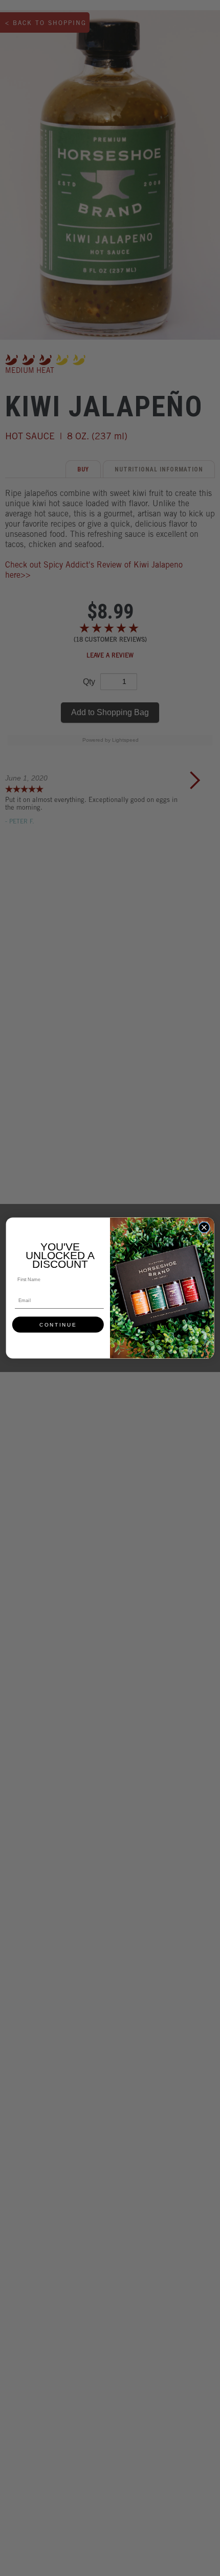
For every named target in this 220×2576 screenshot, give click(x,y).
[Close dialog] (204, 1227)
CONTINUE (58, 1325)
